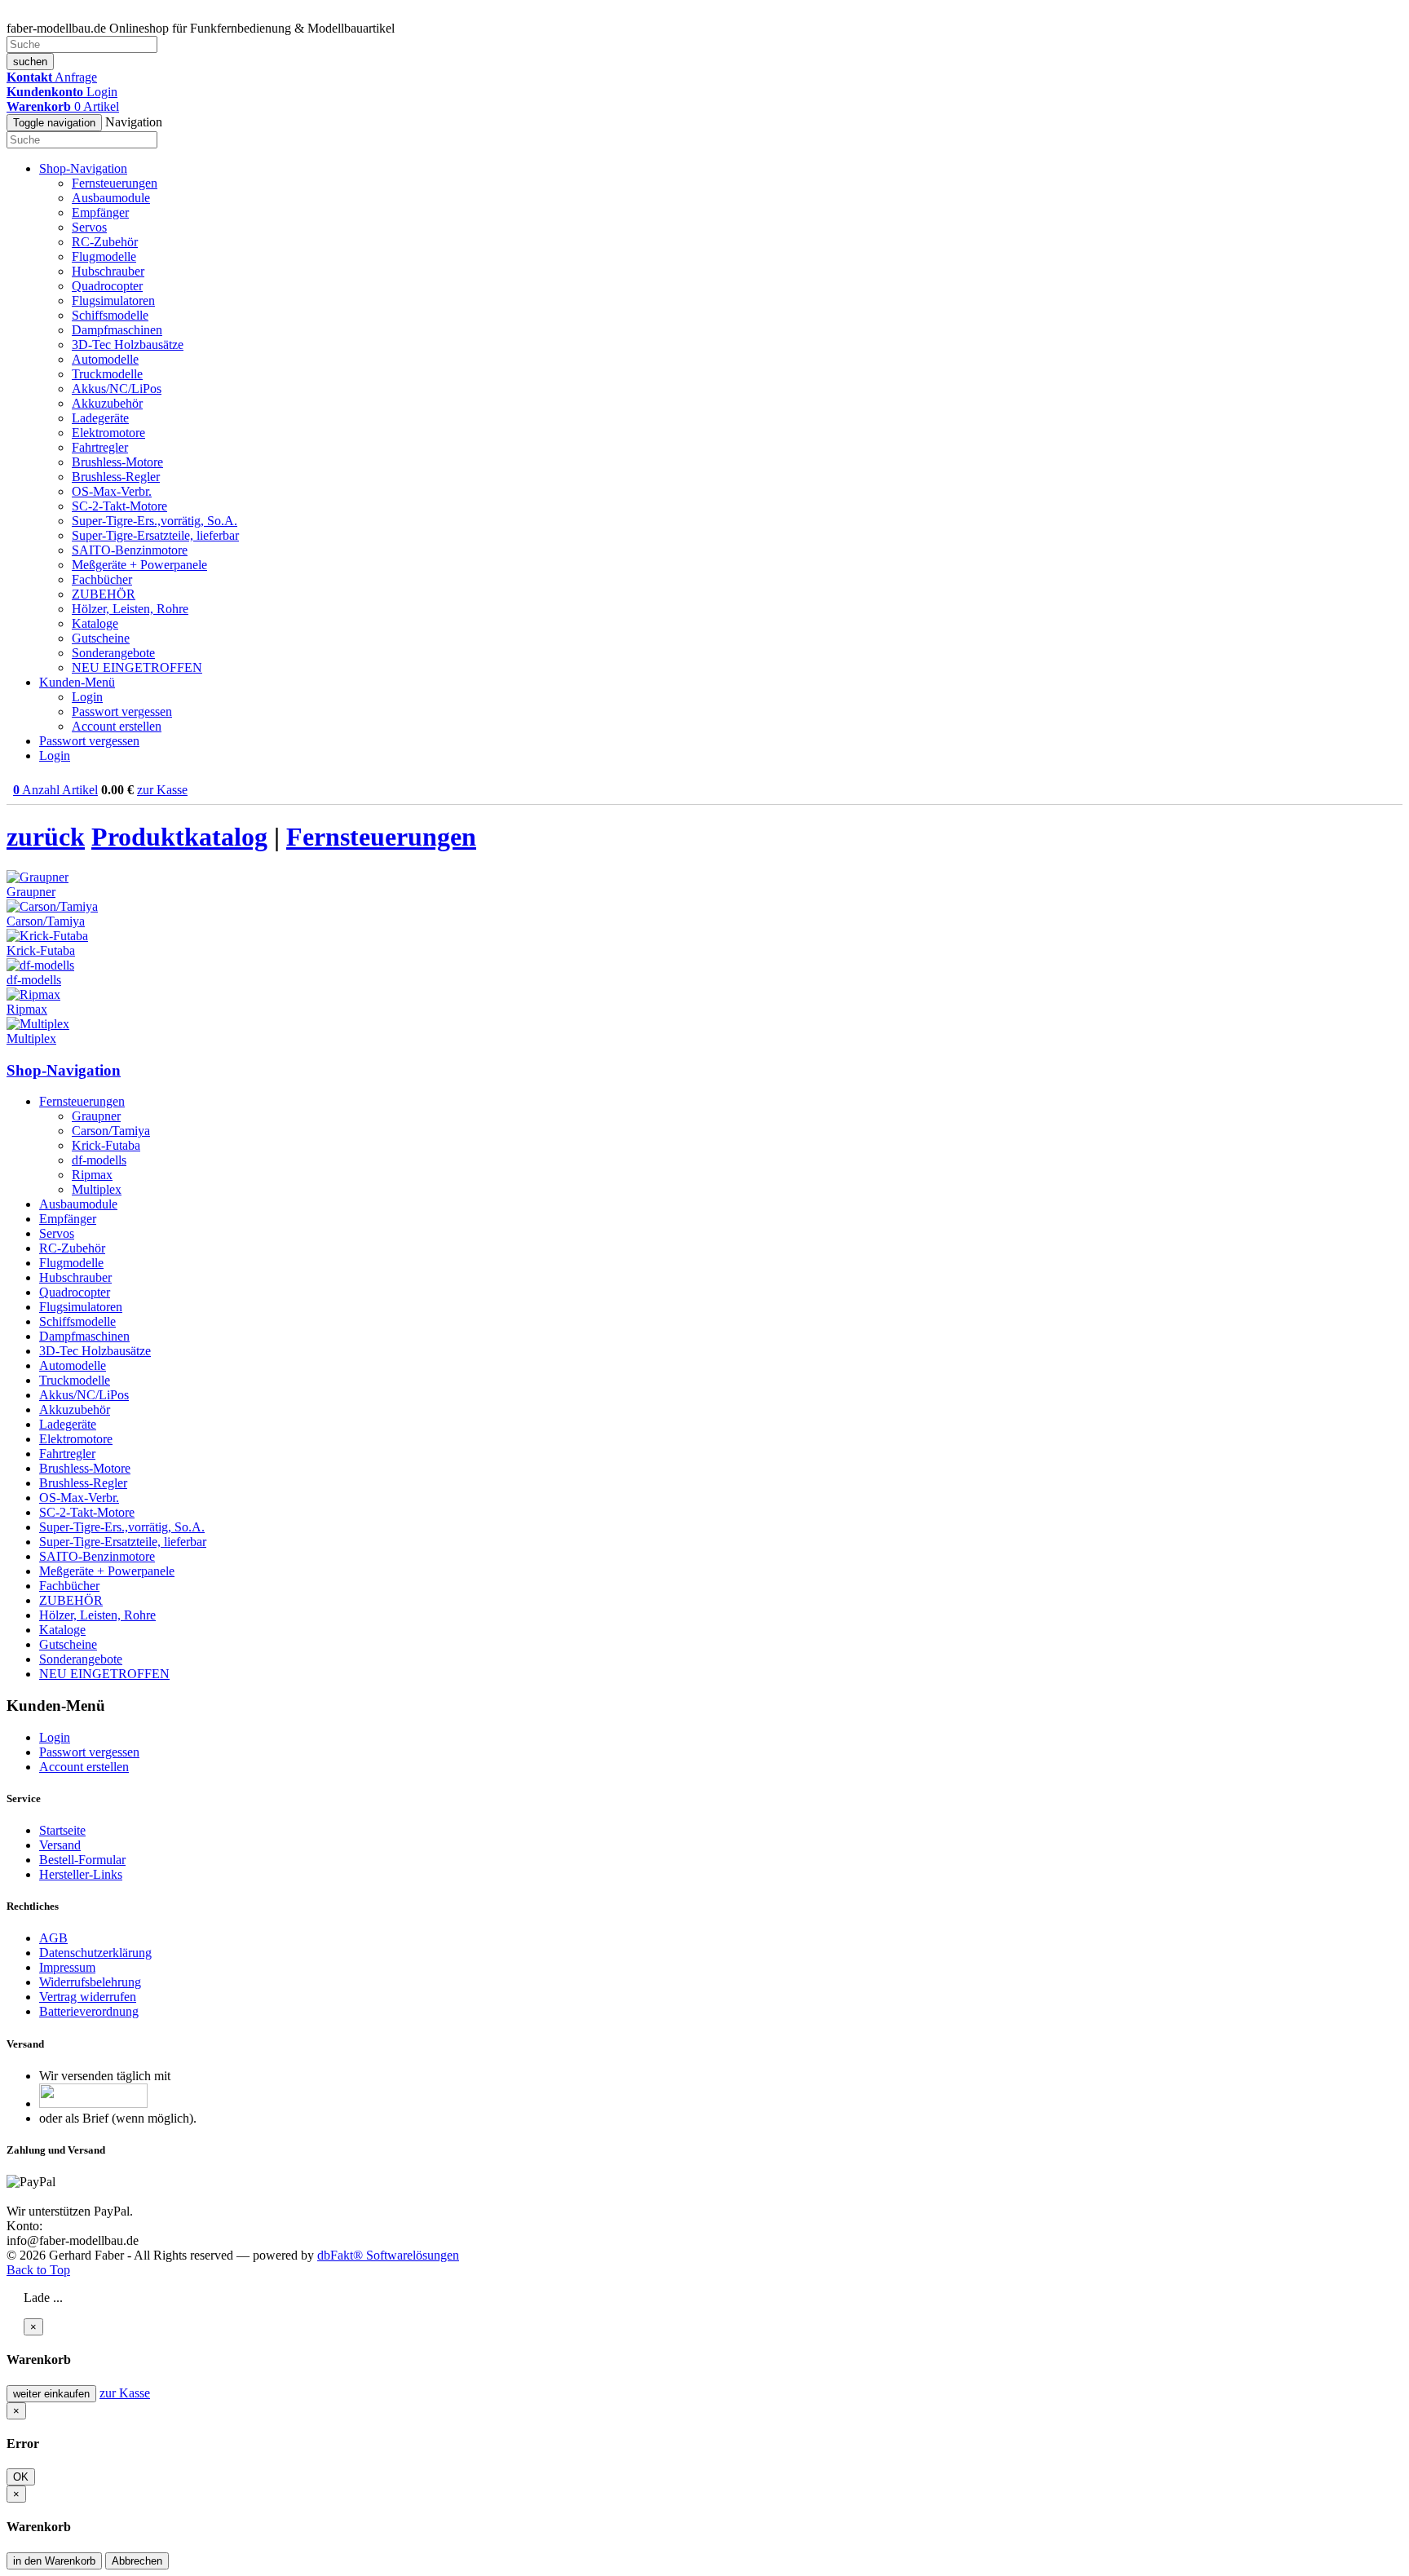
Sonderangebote (113, 653)
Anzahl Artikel (55, 790)
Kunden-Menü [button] (77, 682)
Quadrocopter (107, 286)
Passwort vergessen (122, 711)
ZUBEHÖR (104, 594)
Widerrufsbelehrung (90, 1982)
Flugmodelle (104, 256)
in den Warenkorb (54, 2561)
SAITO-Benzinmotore (130, 550)
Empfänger (100, 212)
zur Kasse (162, 790)
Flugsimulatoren (113, 300)
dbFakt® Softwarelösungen (388, 2255)
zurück (46, 837)
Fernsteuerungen (115, 183)
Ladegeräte (100, 418)
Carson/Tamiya (111, 1131)
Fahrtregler (100, 447)
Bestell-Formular (82, 1860)
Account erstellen (117, 726)
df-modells (99, 1160)
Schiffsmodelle (110, 315)
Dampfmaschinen (117, 330)
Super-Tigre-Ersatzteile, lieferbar (155, 535)
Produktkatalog (179, 837)
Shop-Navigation (64, 1070)
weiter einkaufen (51, 2394)
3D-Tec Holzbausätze (128, 345)
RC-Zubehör (105, 242)
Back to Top (38, 2270)
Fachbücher (102, 579)
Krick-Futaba (106, 1145)
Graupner (96, 1116)
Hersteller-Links (81, 1874)
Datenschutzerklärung (95, 1953)
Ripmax (92, 1175)
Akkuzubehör (107, 403)
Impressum (67, 1967)
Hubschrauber (108, 271)
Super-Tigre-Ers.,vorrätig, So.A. (155, 521)
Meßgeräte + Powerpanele (139, 565)
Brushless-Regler (116, 477)
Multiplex (97, 1189)
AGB (53, 1938)
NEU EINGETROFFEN (137, 667)
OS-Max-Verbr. (112, 491)
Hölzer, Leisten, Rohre (130, 609)
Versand (60, 1845)
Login (87, 697)
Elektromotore (108, 433)
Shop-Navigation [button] (83, 168)
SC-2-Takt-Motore (119, 506)
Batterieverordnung (89, 2011)
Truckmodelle (107, 374)
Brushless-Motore (117, 462)
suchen (30, 62)
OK (21, 2477)
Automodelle (105, 359)
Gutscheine (101, 638)
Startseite (62, 1830)
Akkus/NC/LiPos (117, 389)
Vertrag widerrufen (88, 1997)
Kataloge (95, 623)
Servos (89, 227)
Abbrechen (137, 2561)
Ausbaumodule (111, 198)
